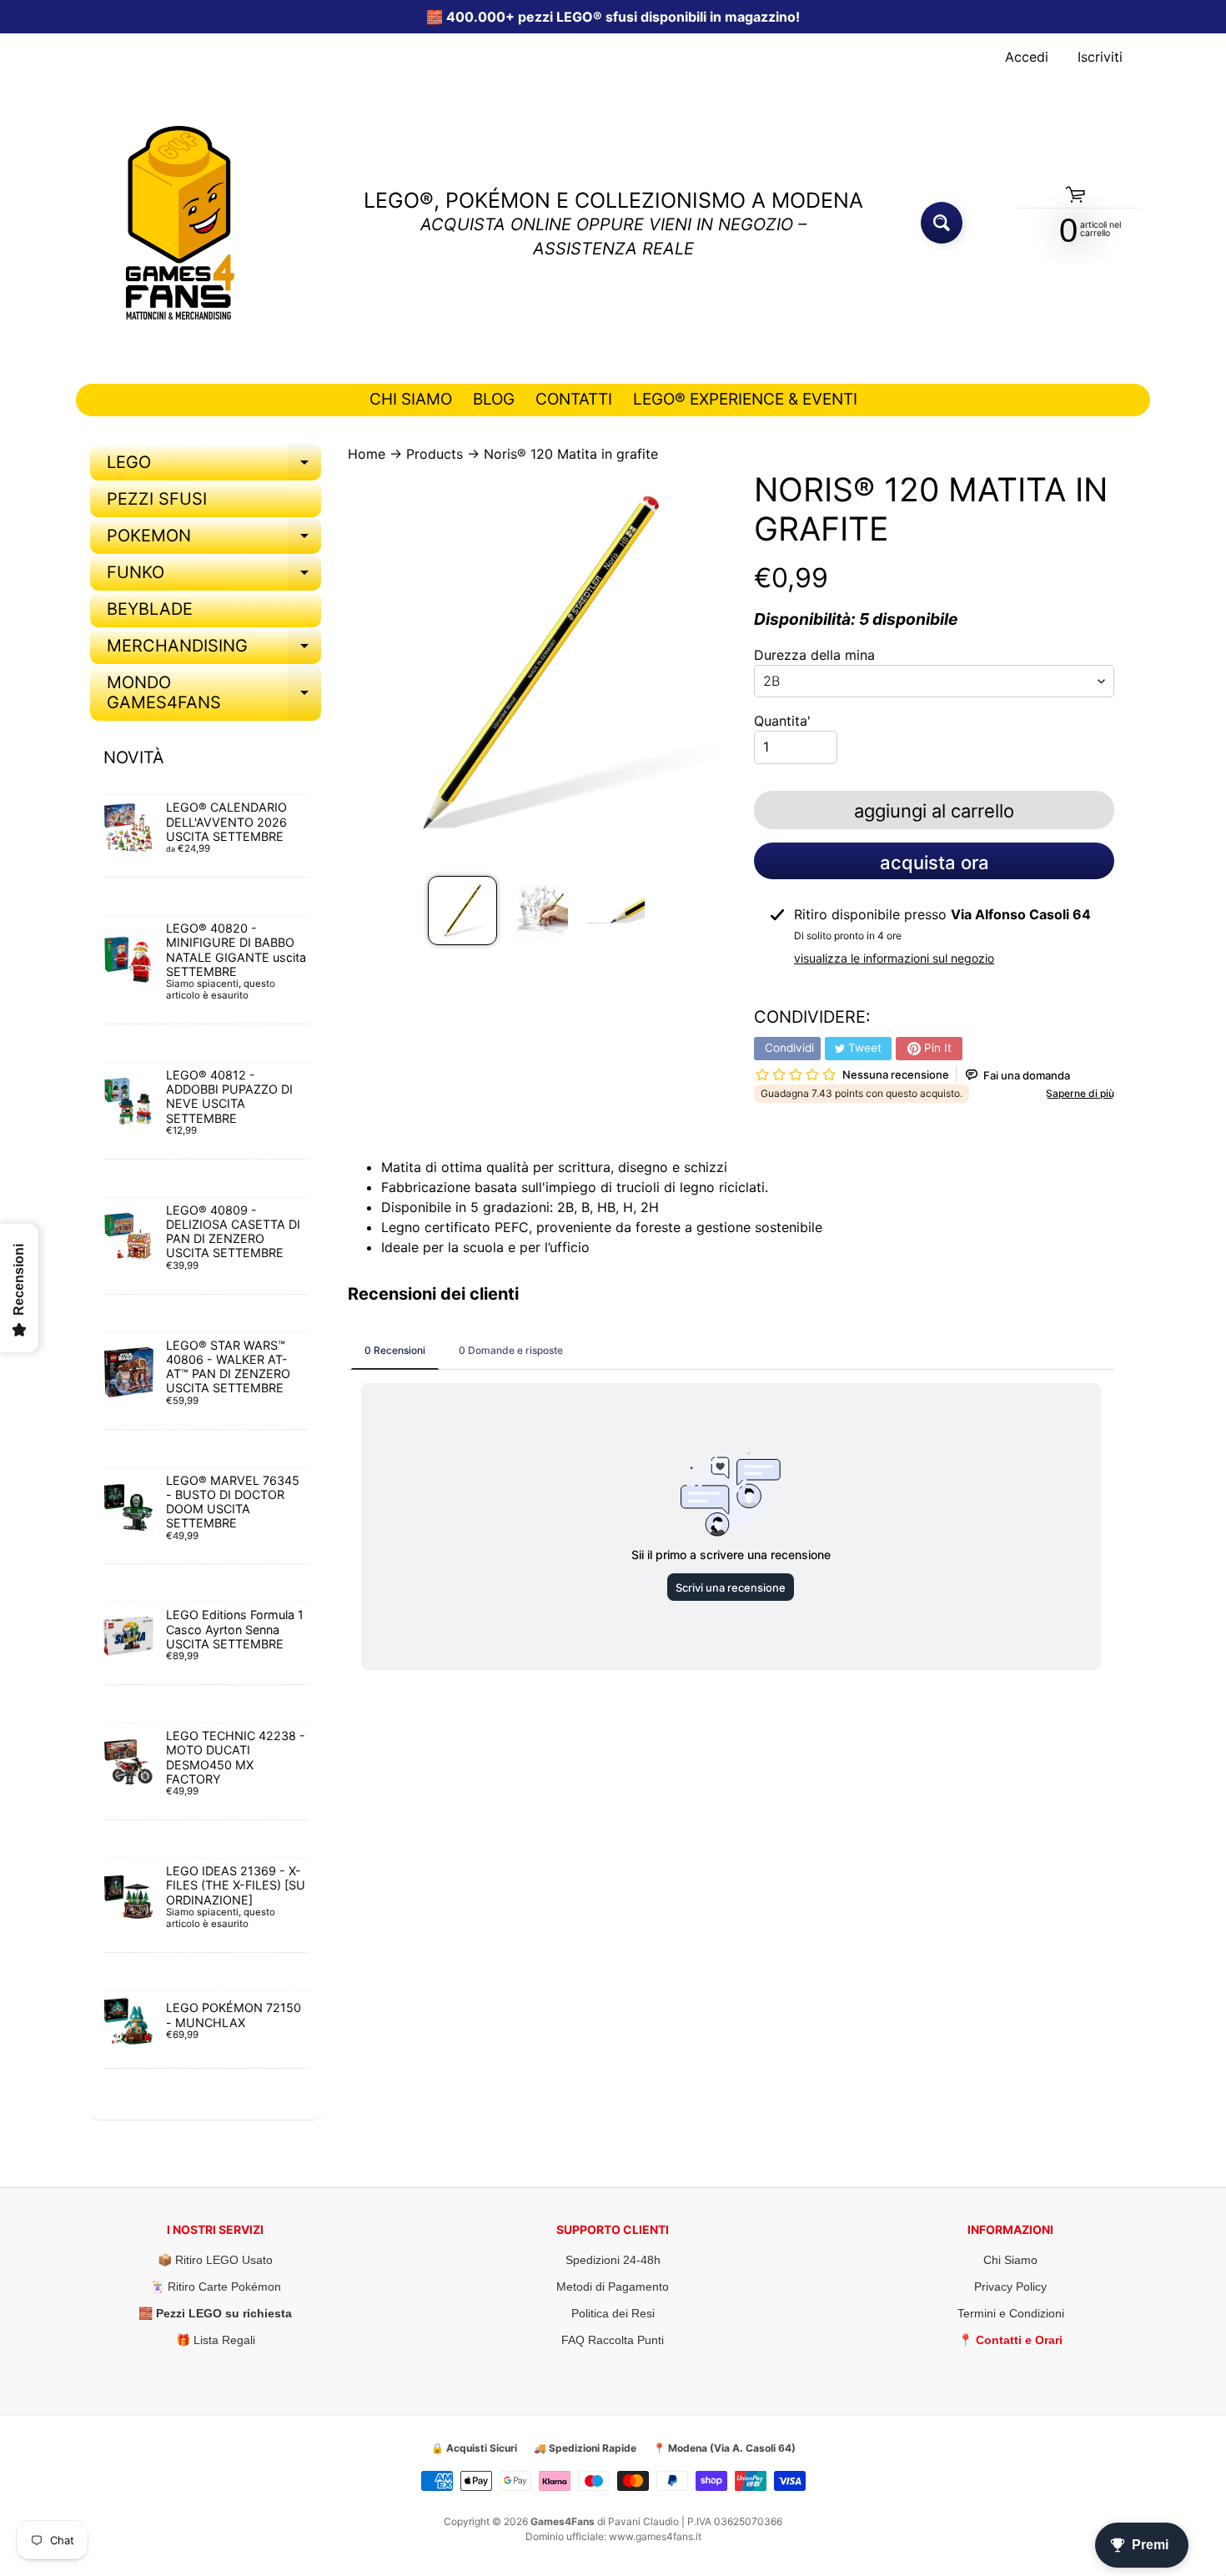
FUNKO (214, 576)
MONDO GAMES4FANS (214, 693)
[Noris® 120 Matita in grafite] (462, 911)
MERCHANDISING (214, 650)
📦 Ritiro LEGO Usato (215, 2260)
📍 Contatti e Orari (1010, 2340)
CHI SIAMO (411, 399)
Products (435, 454)
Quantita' (782, 721)
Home (367, 454)
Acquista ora (935, 863)
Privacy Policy (1010, 2287)
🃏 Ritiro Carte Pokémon (216, 2287)
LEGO (214, 466)
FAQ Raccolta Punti (613, 2340)
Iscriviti (1100, 57)
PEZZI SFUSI (157, 499)
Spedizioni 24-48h (613, 2260)
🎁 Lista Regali (216, 2340)
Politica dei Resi (613, 2313)
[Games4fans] (180, 223)
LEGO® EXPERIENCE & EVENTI (745, 399)
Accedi (1027, 57)
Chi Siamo (1010, 2260)
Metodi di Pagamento (613, 2287)
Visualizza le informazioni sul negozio (894, 958)
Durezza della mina (814, 655)
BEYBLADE (150, 609)
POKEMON (214, 540)
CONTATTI (574, 399)
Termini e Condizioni (1011, 2313)
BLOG (494, 399)
